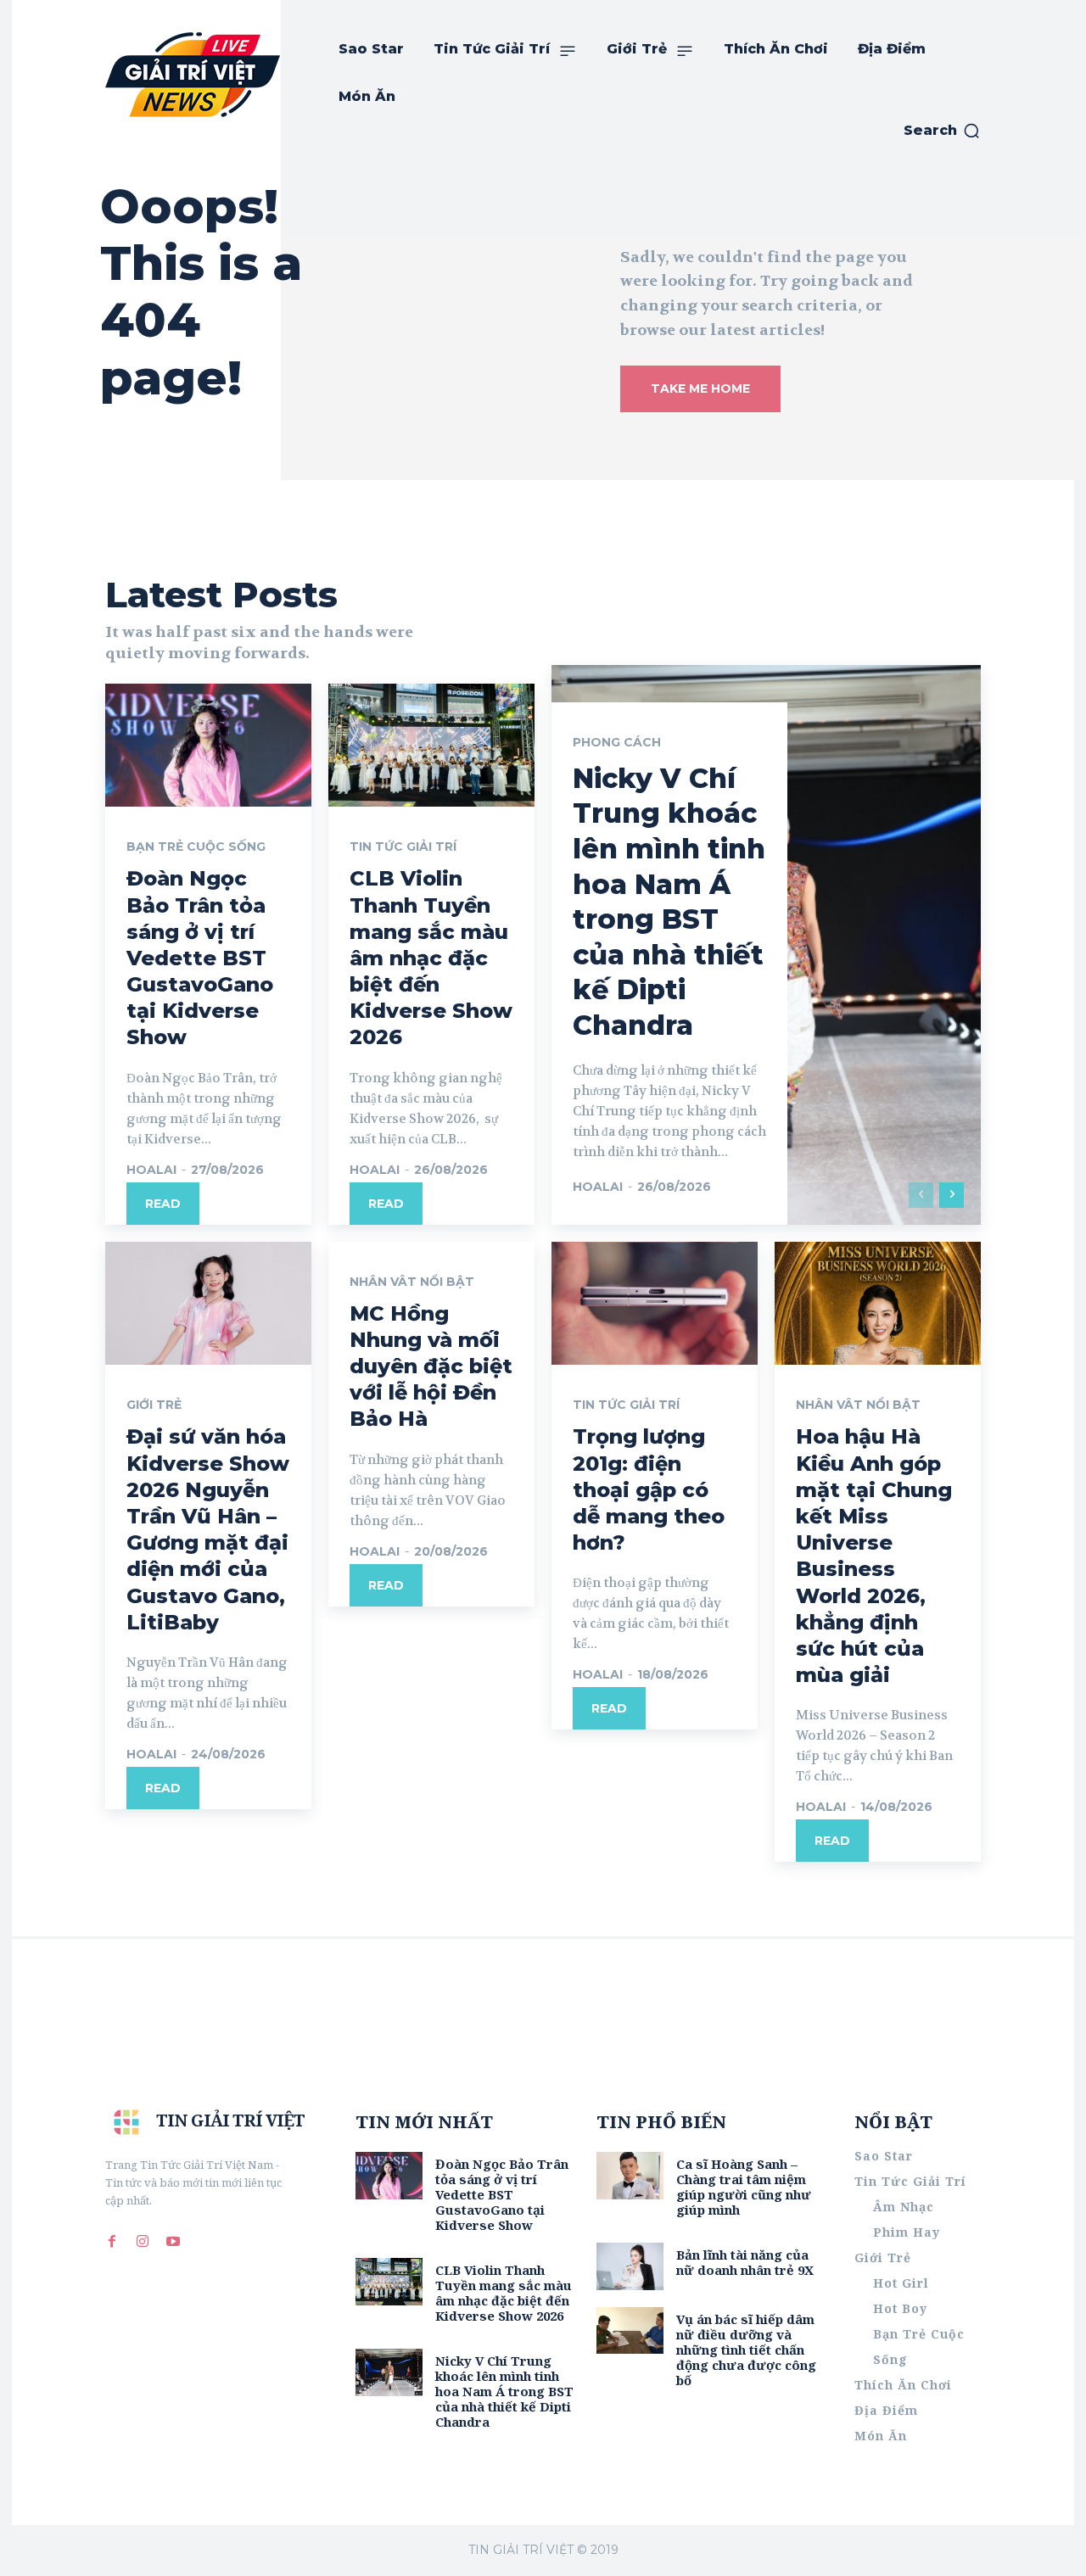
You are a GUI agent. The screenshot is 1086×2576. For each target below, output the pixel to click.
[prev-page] (921, 1195)
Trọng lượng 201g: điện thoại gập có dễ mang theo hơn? (649, 1489)
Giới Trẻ (154, 1405)
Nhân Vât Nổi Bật (412, 1282)
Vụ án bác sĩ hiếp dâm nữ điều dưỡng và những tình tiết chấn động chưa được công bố (746, 2350)
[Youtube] (173, 2242)
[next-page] (952, 1195)
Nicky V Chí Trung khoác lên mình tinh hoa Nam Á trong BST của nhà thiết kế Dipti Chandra (504, 2391)
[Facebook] (112, 2242)
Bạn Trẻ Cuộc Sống (196, 847)
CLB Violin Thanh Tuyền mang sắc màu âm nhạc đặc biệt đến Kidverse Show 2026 (431, 958)
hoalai (151, 1170)
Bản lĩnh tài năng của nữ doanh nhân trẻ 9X (745, 2262)
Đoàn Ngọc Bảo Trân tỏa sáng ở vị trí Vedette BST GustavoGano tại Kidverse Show (200, 958)
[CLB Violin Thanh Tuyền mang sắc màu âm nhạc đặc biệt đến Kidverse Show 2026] (431, 746)
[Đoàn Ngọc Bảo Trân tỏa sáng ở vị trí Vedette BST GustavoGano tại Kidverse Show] (208, 746)
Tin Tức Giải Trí (403, 847)
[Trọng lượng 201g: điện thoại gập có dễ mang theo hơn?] (655, 1304)
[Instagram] (143, 2242)
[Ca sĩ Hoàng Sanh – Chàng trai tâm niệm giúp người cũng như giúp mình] (630, 2175)
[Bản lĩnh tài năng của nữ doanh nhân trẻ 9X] (630, 2266)
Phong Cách (617, 742)
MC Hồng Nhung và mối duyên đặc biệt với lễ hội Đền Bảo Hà (431, 1366)
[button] (942, 131)
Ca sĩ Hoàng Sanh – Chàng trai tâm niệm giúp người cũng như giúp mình (744, 2187)
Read (163, 1204)
